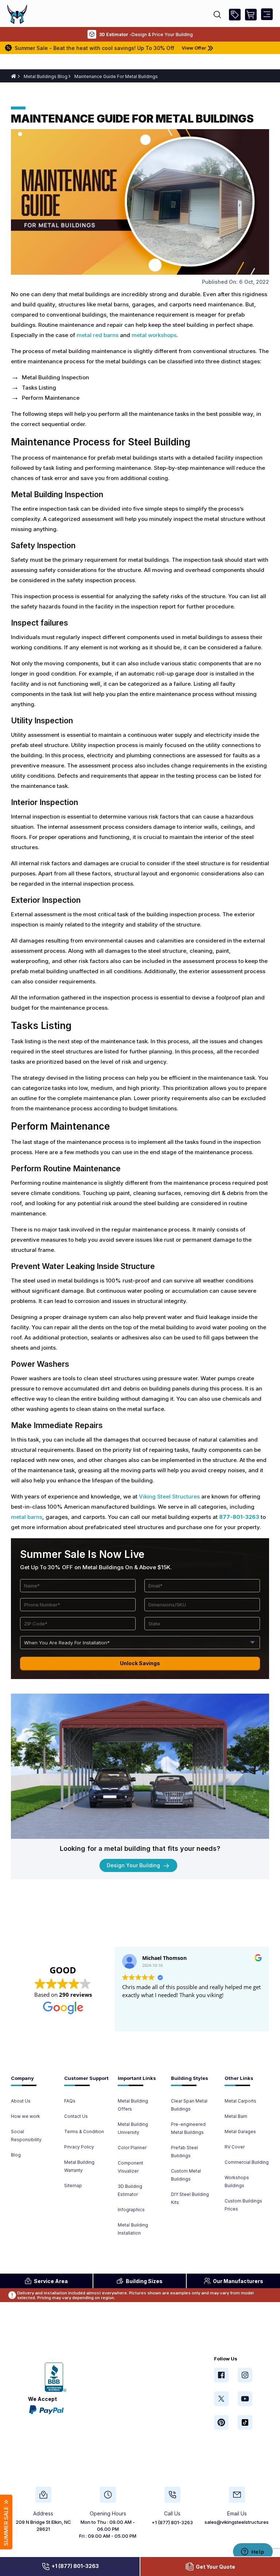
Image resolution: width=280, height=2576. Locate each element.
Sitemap (73, 2186)
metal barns (27, 1517)
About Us (21, 2101)
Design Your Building (134, 1865)
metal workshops (154, 335)
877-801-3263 (239, 1517)
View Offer (159, 48)
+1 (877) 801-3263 (75, 2566)
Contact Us (76, 2116)
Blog (16, 2155)
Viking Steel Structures (169, 1496)
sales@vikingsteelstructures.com (242, 2522)
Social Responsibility (26, 2136)
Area (51, 2281)
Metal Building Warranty (79, 2166)
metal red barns (98, 335)
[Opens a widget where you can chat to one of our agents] (253, 2552)
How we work (26, 2116)
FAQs (70, 2101)
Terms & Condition (84, 2132)
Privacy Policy (79, 2147)
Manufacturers (238, 2281)
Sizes (144, 2281)
